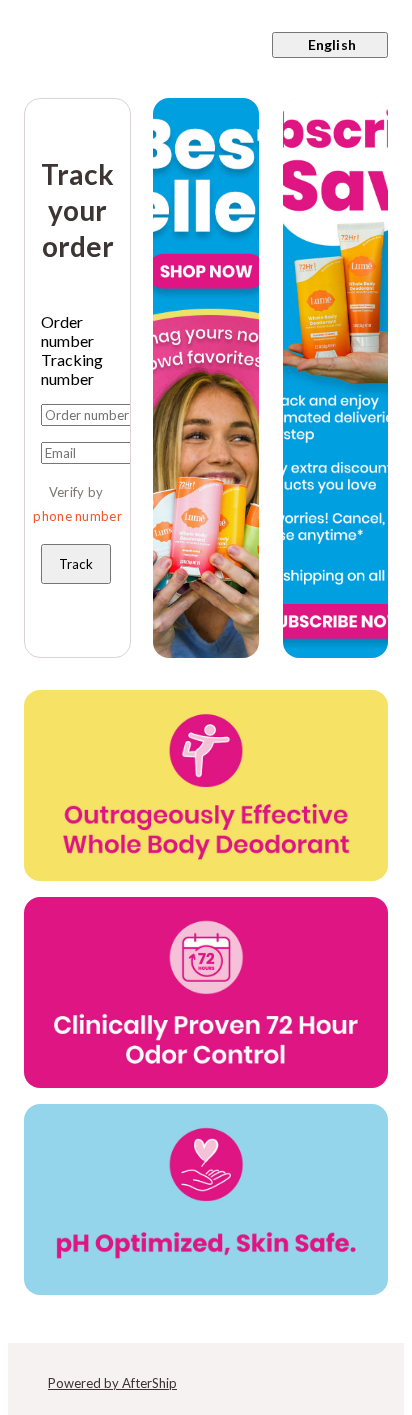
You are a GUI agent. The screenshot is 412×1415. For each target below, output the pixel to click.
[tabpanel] (77, 494)
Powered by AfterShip (112, 1383)
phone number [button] (77, 516)
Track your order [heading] (77, 210)
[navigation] (206, 45)
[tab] (77, 331)
